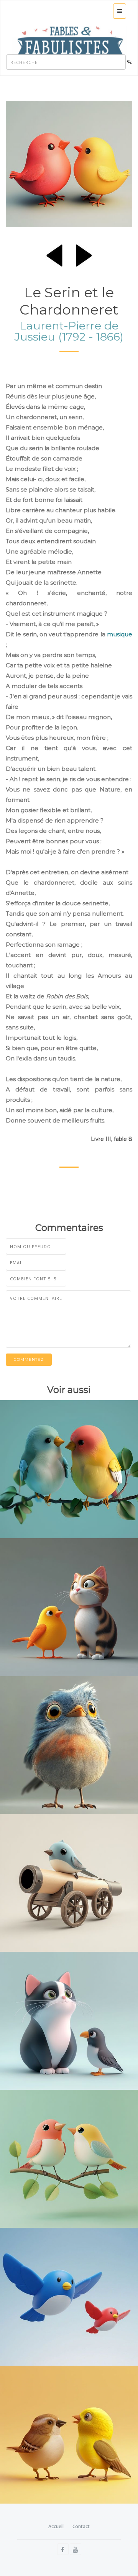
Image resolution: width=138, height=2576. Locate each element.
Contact (81, 2526)
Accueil (56, 2526)
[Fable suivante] (84, 254)
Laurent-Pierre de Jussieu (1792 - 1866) (69, 331)
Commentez (29, 1359)
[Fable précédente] (54, 254)
